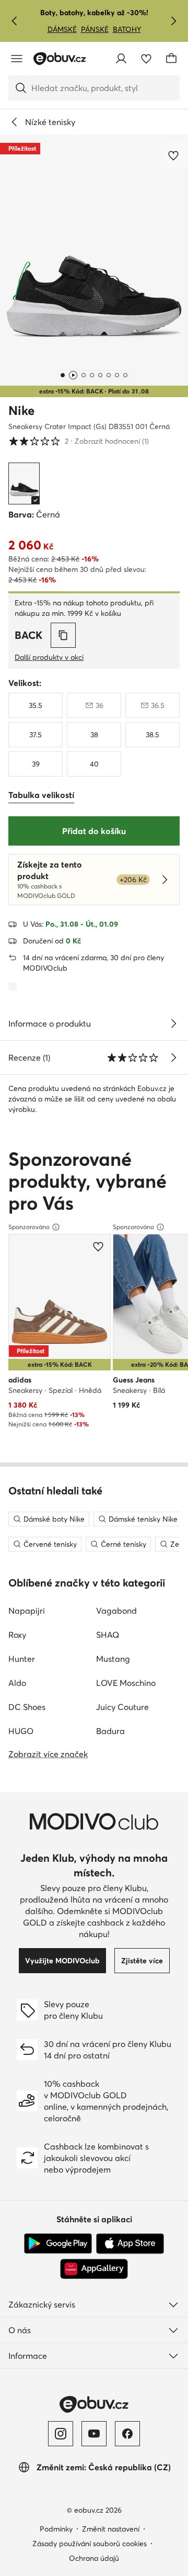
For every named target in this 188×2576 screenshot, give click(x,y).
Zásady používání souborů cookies (90, 2544)
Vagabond (116, 1611)
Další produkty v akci (49, 657)
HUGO (21, 1731)
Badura (110, 1731)
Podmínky (56, 2529)
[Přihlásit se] (121, 59)
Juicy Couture (122, 1707)
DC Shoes (27, 1707)
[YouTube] (94, 2434)
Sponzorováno (29, 1227)
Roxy (17, 1635)
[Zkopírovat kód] (63, 635)
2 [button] (79, 441)
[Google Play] (58, 2244)
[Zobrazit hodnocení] (173, 1058)
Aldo (17, 1683)
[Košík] (171, 59)
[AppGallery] (94, 2269)
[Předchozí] (15, 21)
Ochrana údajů (94, 2558)
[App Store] (130, 2244)
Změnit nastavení (111, 2529)
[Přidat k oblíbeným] (174, 155)
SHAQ (108, 1635)
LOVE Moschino (126, 1683)
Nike (21, 410)
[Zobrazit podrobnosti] (173, 1023)
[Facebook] (127, 2434)
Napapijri (27, 1611)
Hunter (22, 1659)
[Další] (173, 21)
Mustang (113, 1659)
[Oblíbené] (146, 59)
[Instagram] (61, 2434)
